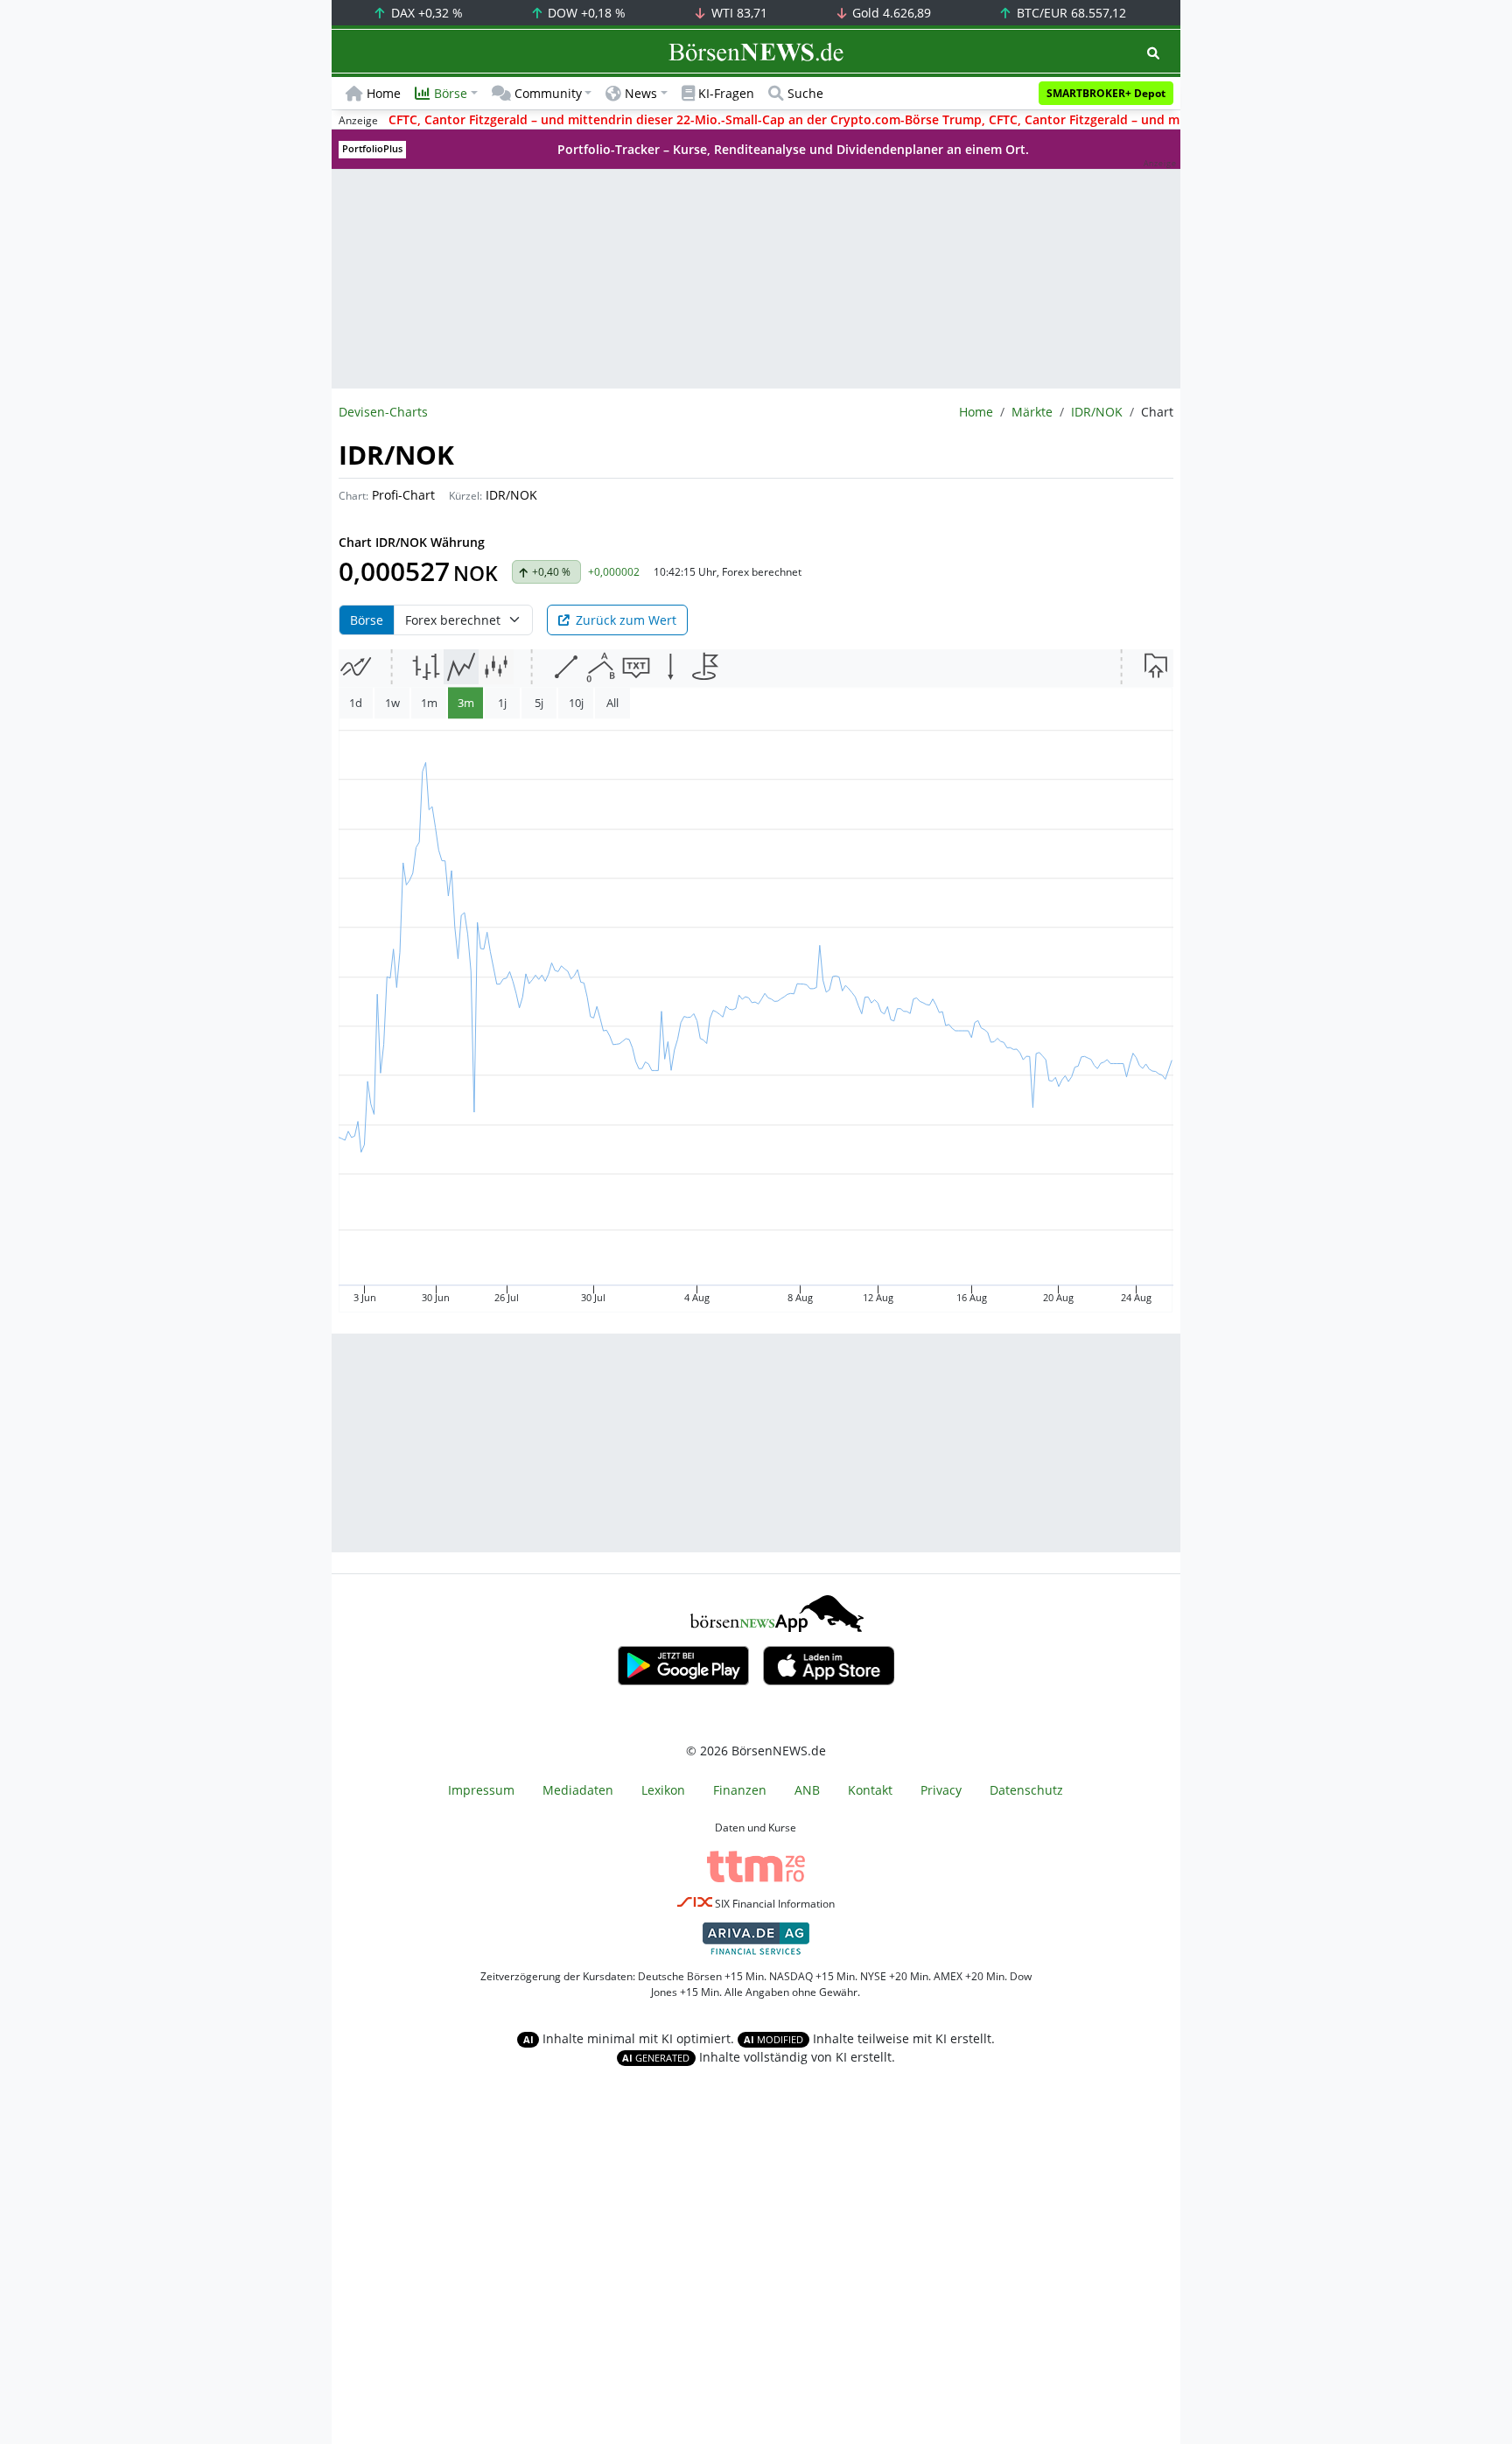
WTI (738, 13)
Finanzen (740, 1790)
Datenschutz (1026, 1790)
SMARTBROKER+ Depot (1106, 93)
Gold (890, 13)
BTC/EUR (1070, 13)
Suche (805, 93)
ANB (807, 1790)
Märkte (1032, 412)
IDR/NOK (1097, 412)
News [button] (641, 93)
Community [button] (548, 93)
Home (384, 93)
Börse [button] (451, 93)
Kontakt (870, 1790)
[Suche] (1153, 53)
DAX (425, 13)
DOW (585, 13)
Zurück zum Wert (626, 620)
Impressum (481, 1790)
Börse (367, 620)
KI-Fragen (726, 93)
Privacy (941, 1790)
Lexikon (663, 1790)
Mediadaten (578, 1790)
